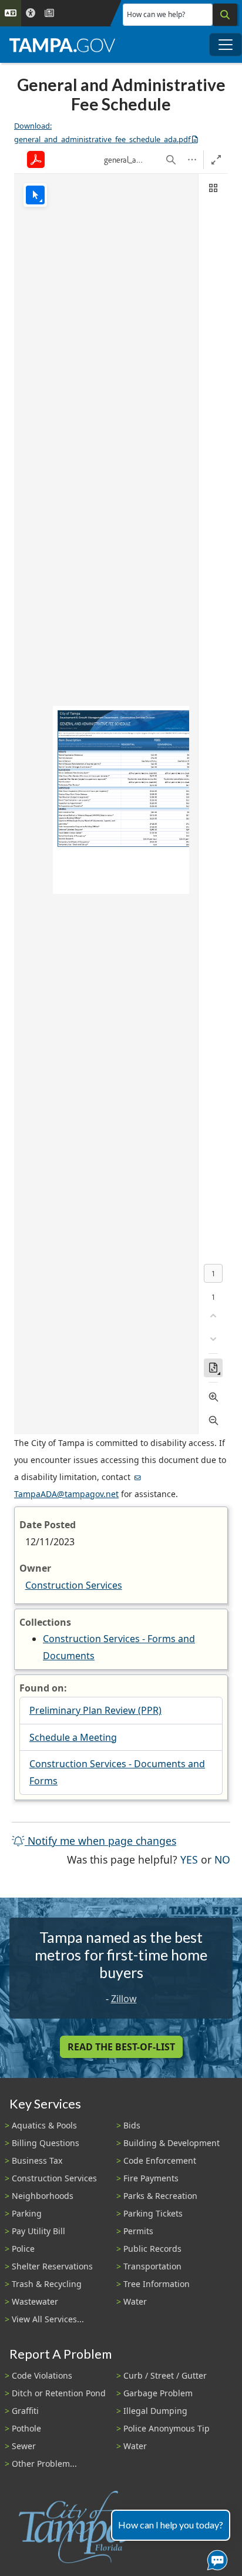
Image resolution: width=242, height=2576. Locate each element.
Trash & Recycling (47, 2284)
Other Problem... (44, 2464)
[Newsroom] (49, 13)
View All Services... (48, 2319)
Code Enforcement (160, 2160)
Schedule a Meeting (73, 1737)
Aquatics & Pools (44, 2125)
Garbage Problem (158, 2393)
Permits (138, 2231)
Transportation (152, 2266)
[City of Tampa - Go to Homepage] (62, 45)
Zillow (124, 1999)
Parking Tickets (153, 2213)
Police (23, 2249)
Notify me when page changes (100, 1841)
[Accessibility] (31, 13)
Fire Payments (151, 2178)
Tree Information (157, 2284)
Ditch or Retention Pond (59, 2393)
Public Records (152, 2249)
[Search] (225, 15)
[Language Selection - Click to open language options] (11, 13)
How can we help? (156, 14)
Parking (27, 2213)
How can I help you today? (171, 2525)
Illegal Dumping (155, 2411)
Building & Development (172, 2143)
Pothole (26, 2428)
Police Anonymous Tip (167, 2428)
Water (135, 2301)
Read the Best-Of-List (121, 2047)
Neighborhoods (43, 2196)
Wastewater (35, 2301)
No (222, 1859)
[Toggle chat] (215, 2558)
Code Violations (42, 2375)
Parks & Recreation (160, 2196)
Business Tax (37, 2160)
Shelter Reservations (52, 2266)
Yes (189, 1859)
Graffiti (25, 2411)
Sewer (24, 2446)
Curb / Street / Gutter (165, 2375)
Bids (132, 2125)
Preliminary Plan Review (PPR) (95, 1710)
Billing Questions (46, 2143)
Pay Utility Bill (38, 2231)
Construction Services (74, 1585)
